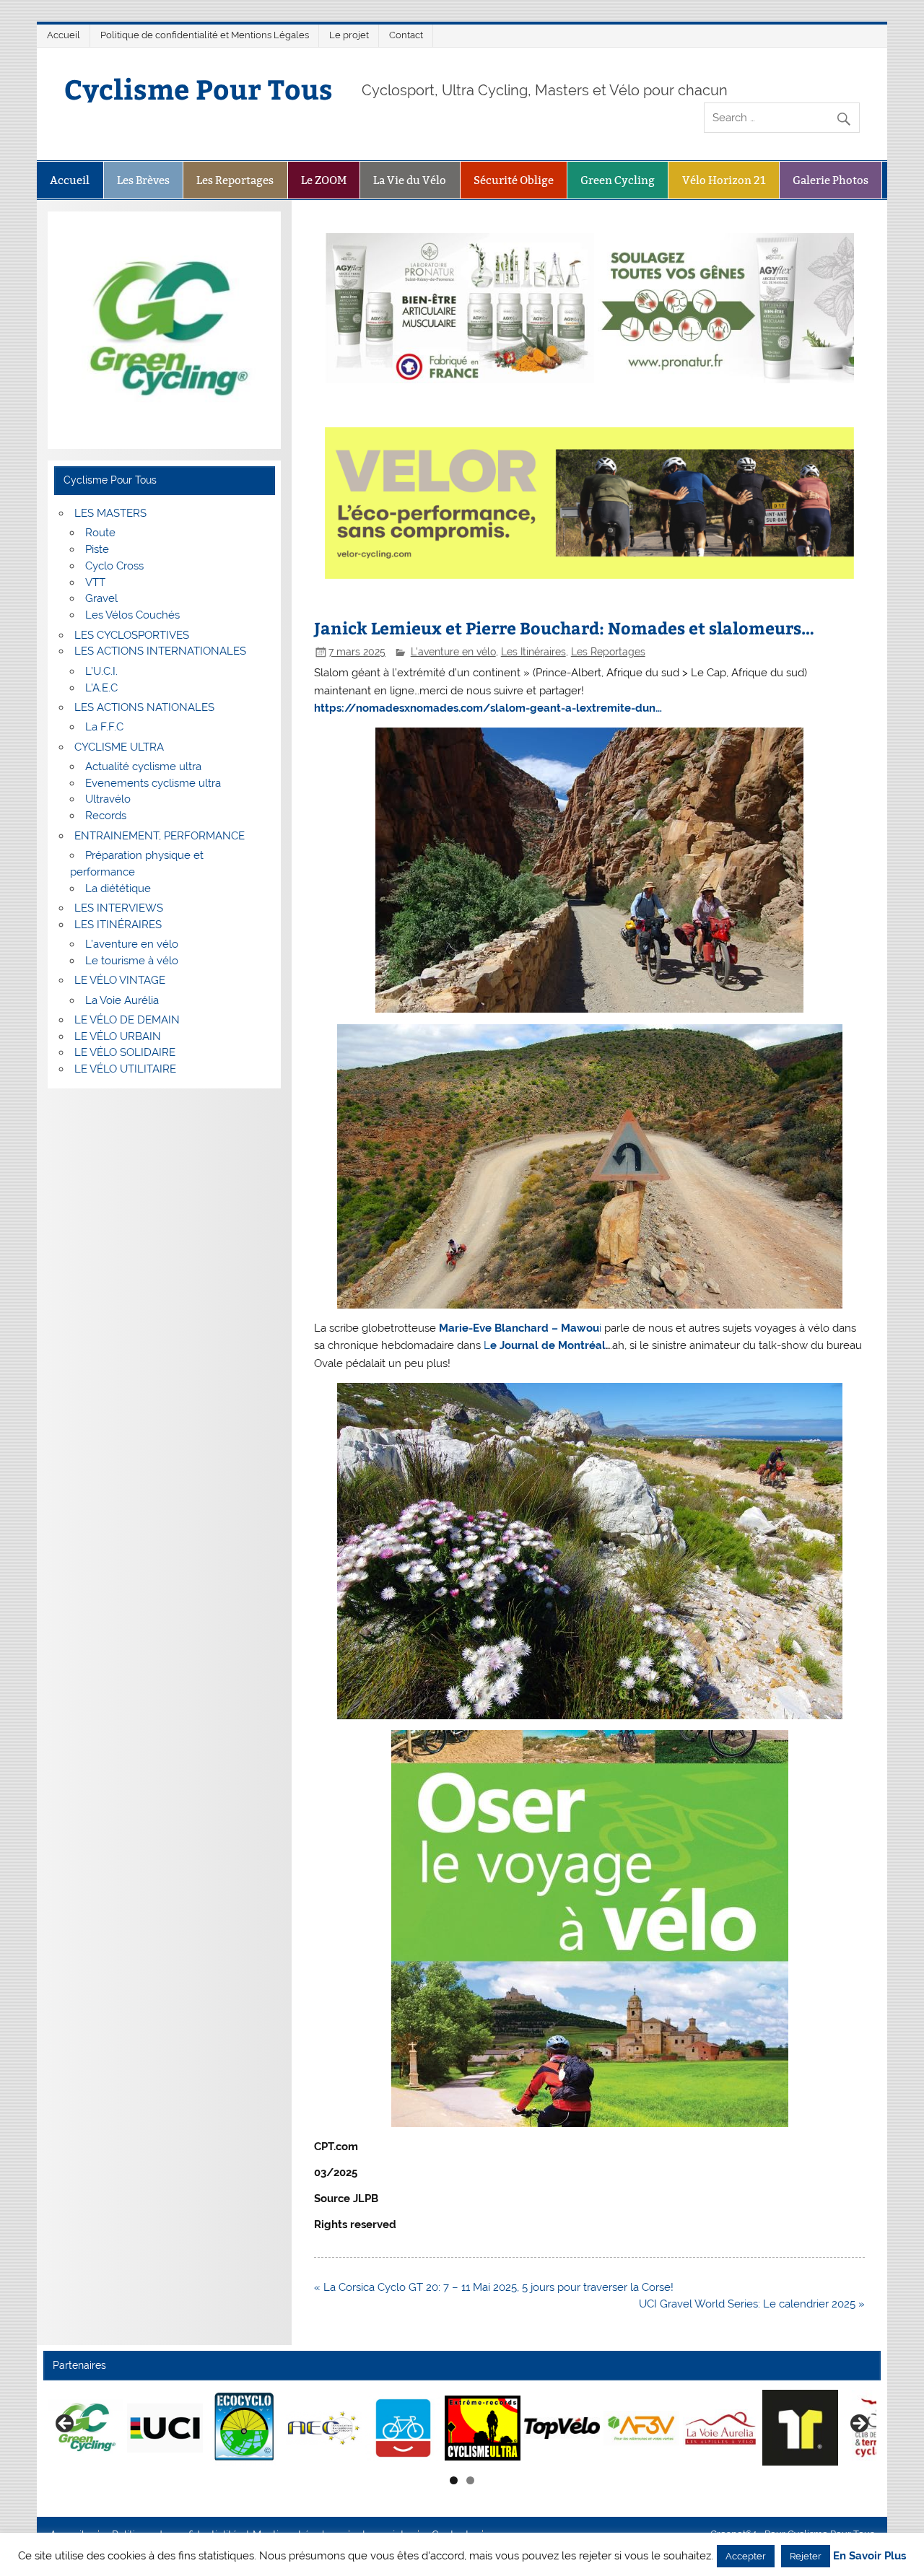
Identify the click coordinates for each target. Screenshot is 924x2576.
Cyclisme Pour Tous (199, 88)
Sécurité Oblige (514, 180)
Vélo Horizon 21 (724, 180)
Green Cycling (618, 180)
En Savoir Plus (869, 2556)
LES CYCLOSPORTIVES (132, 635)
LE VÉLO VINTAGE (120, 980)
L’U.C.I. (101, 671)
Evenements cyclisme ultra (153, 783)
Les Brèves (143, 180)
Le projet (349, 35)
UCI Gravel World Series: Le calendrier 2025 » (752, 2304)
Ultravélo (108, 799)
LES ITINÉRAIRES (118, 925)
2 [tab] (470, 2480)
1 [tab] (454, 2480)
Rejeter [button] (806, 2556)
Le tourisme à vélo (132, 961)
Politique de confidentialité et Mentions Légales (205, 35)
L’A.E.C (101, 688)
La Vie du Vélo (410, 180)
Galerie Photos (831, 180)
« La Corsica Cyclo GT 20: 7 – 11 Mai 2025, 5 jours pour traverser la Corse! (494, 2287)
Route (100, 533)
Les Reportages (235, 180)
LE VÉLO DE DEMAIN (127, 1020)
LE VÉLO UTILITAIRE (125, 1069)
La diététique (118, 888)
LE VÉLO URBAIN (118, 1036)
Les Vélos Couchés (132, 615)
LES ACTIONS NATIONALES (144, 707)
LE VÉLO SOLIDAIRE (125, 1052)
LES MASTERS (110, 513)
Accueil (64, 35)
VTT (95, 582)
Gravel (101, 598)
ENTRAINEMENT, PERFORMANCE (160, 836)
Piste (97, 549)
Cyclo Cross (114, 566)
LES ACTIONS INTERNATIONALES (160, 651)
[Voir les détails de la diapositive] (124, 2428)
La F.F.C (104, 727)
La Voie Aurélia (122, 1000)
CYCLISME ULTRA (119, 747)
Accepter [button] (746, 2556)
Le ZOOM (324, 180)
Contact (406, 35)
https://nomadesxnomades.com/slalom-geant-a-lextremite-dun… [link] (488, 708)
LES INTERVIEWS (119, 908)
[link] (520, 1328)
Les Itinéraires (533, 652)
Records (106, 816)
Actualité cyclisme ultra (143, 767)
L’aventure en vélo (132, 944)
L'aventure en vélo (453, 652)
